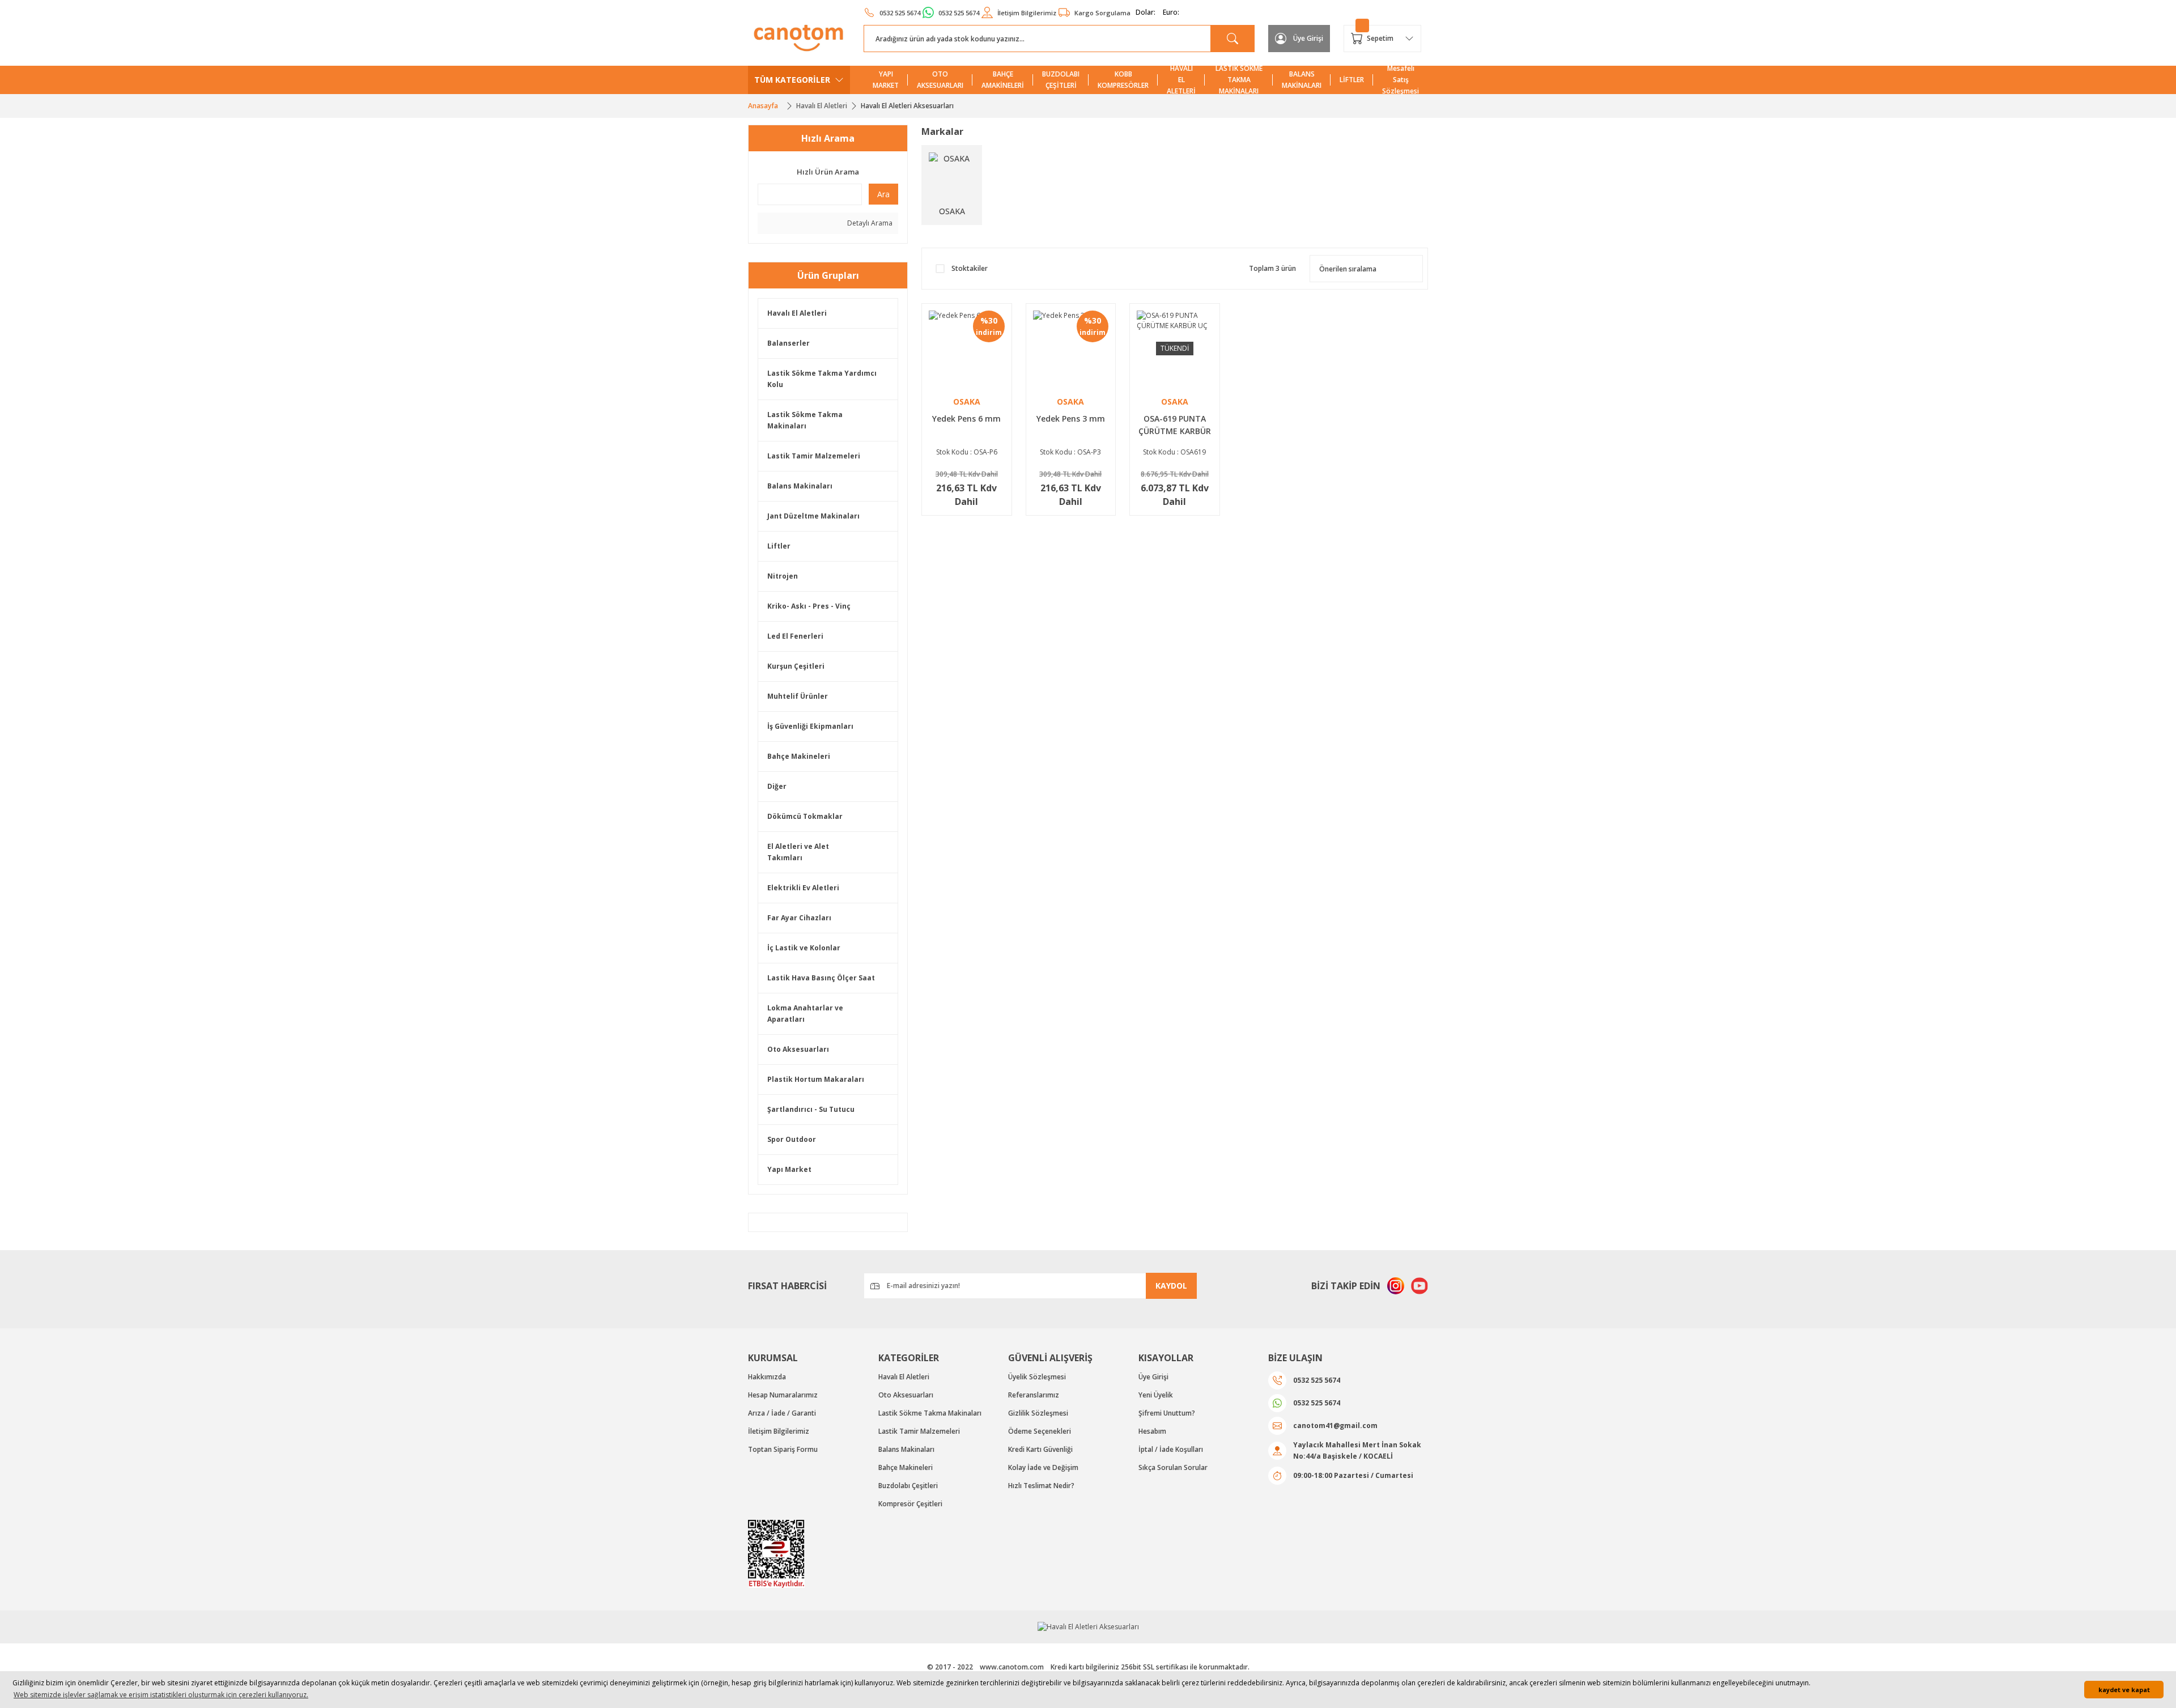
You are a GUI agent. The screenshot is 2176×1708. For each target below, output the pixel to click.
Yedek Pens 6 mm (966, 418)
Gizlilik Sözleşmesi (1038, 1413)
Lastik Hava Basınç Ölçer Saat (821, 978)
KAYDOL (1171, 1286)
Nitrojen (783, 576)
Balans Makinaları (800, 486)
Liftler (779, 546)
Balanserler (789, 343)
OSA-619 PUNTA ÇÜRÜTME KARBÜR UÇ (1175, 427)
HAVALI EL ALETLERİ (1181, 80)
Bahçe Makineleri (799, 756)
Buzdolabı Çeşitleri (908, 1486)
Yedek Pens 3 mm (1071, 418)
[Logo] (799, 38)
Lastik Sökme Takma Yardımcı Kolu (822, 379)
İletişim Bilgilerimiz (779, 1431)
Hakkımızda (767, 1377)
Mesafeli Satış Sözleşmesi (1401, 80)
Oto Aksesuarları (798, 1049)
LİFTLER (1352, 80)
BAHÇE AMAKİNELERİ (1003, 80)
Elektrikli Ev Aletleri (803, 888)
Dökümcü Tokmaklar (805, 816)
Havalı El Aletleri (797, 313)
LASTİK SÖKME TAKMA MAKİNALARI (1239, 80)
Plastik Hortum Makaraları (816, 1079)
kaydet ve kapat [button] (2124, 1690)
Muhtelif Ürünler (798, 696)
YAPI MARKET (886, 80)
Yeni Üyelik (1156, 1395)
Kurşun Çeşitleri (796, 666)
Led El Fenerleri (795, 636)
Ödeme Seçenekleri (1040, 1431)
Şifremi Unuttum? (1167, 1413)
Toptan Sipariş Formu (783, 1449)
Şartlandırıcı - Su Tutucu (811, 1109)
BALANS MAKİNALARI (1302, 80)
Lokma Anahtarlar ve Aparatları (805, 1014)
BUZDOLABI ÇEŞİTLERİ (1061, 80)
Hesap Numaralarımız (783, 1395)
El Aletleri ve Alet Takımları (798, 852)
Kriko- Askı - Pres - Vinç (809, 606)
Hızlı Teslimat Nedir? (1041, 1486)
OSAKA (967, 401)
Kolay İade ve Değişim (1043, 1467)
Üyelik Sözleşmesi (1037, 1377)
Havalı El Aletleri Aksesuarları (907, 106)
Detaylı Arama (869, 223)
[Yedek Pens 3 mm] (1071, 349)
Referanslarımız (1034, 1395)
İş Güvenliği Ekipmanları (810, 726)
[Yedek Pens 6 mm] (967, 349)
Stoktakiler (970, 268)
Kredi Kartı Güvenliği (1040, 1449)
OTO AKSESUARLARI (940, 80)
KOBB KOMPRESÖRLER (1123, 80)
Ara (883, 194)
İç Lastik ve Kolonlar (804, 948)
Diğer (777, 786)
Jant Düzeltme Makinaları (813, 516)
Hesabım (1152, 1431)
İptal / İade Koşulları (1171, 1449)
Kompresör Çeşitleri (910, 1504)
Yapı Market (789, 1169)
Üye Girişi (1153, 1377)
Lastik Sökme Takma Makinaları (805, 420)
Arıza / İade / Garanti (782, 1413)
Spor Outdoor (792, 1139)
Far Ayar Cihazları (799, 918)
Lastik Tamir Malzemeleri (814, 456)
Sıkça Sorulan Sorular (1173, 1467)
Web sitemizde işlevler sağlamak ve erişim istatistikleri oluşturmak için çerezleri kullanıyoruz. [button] (161, 1695)
